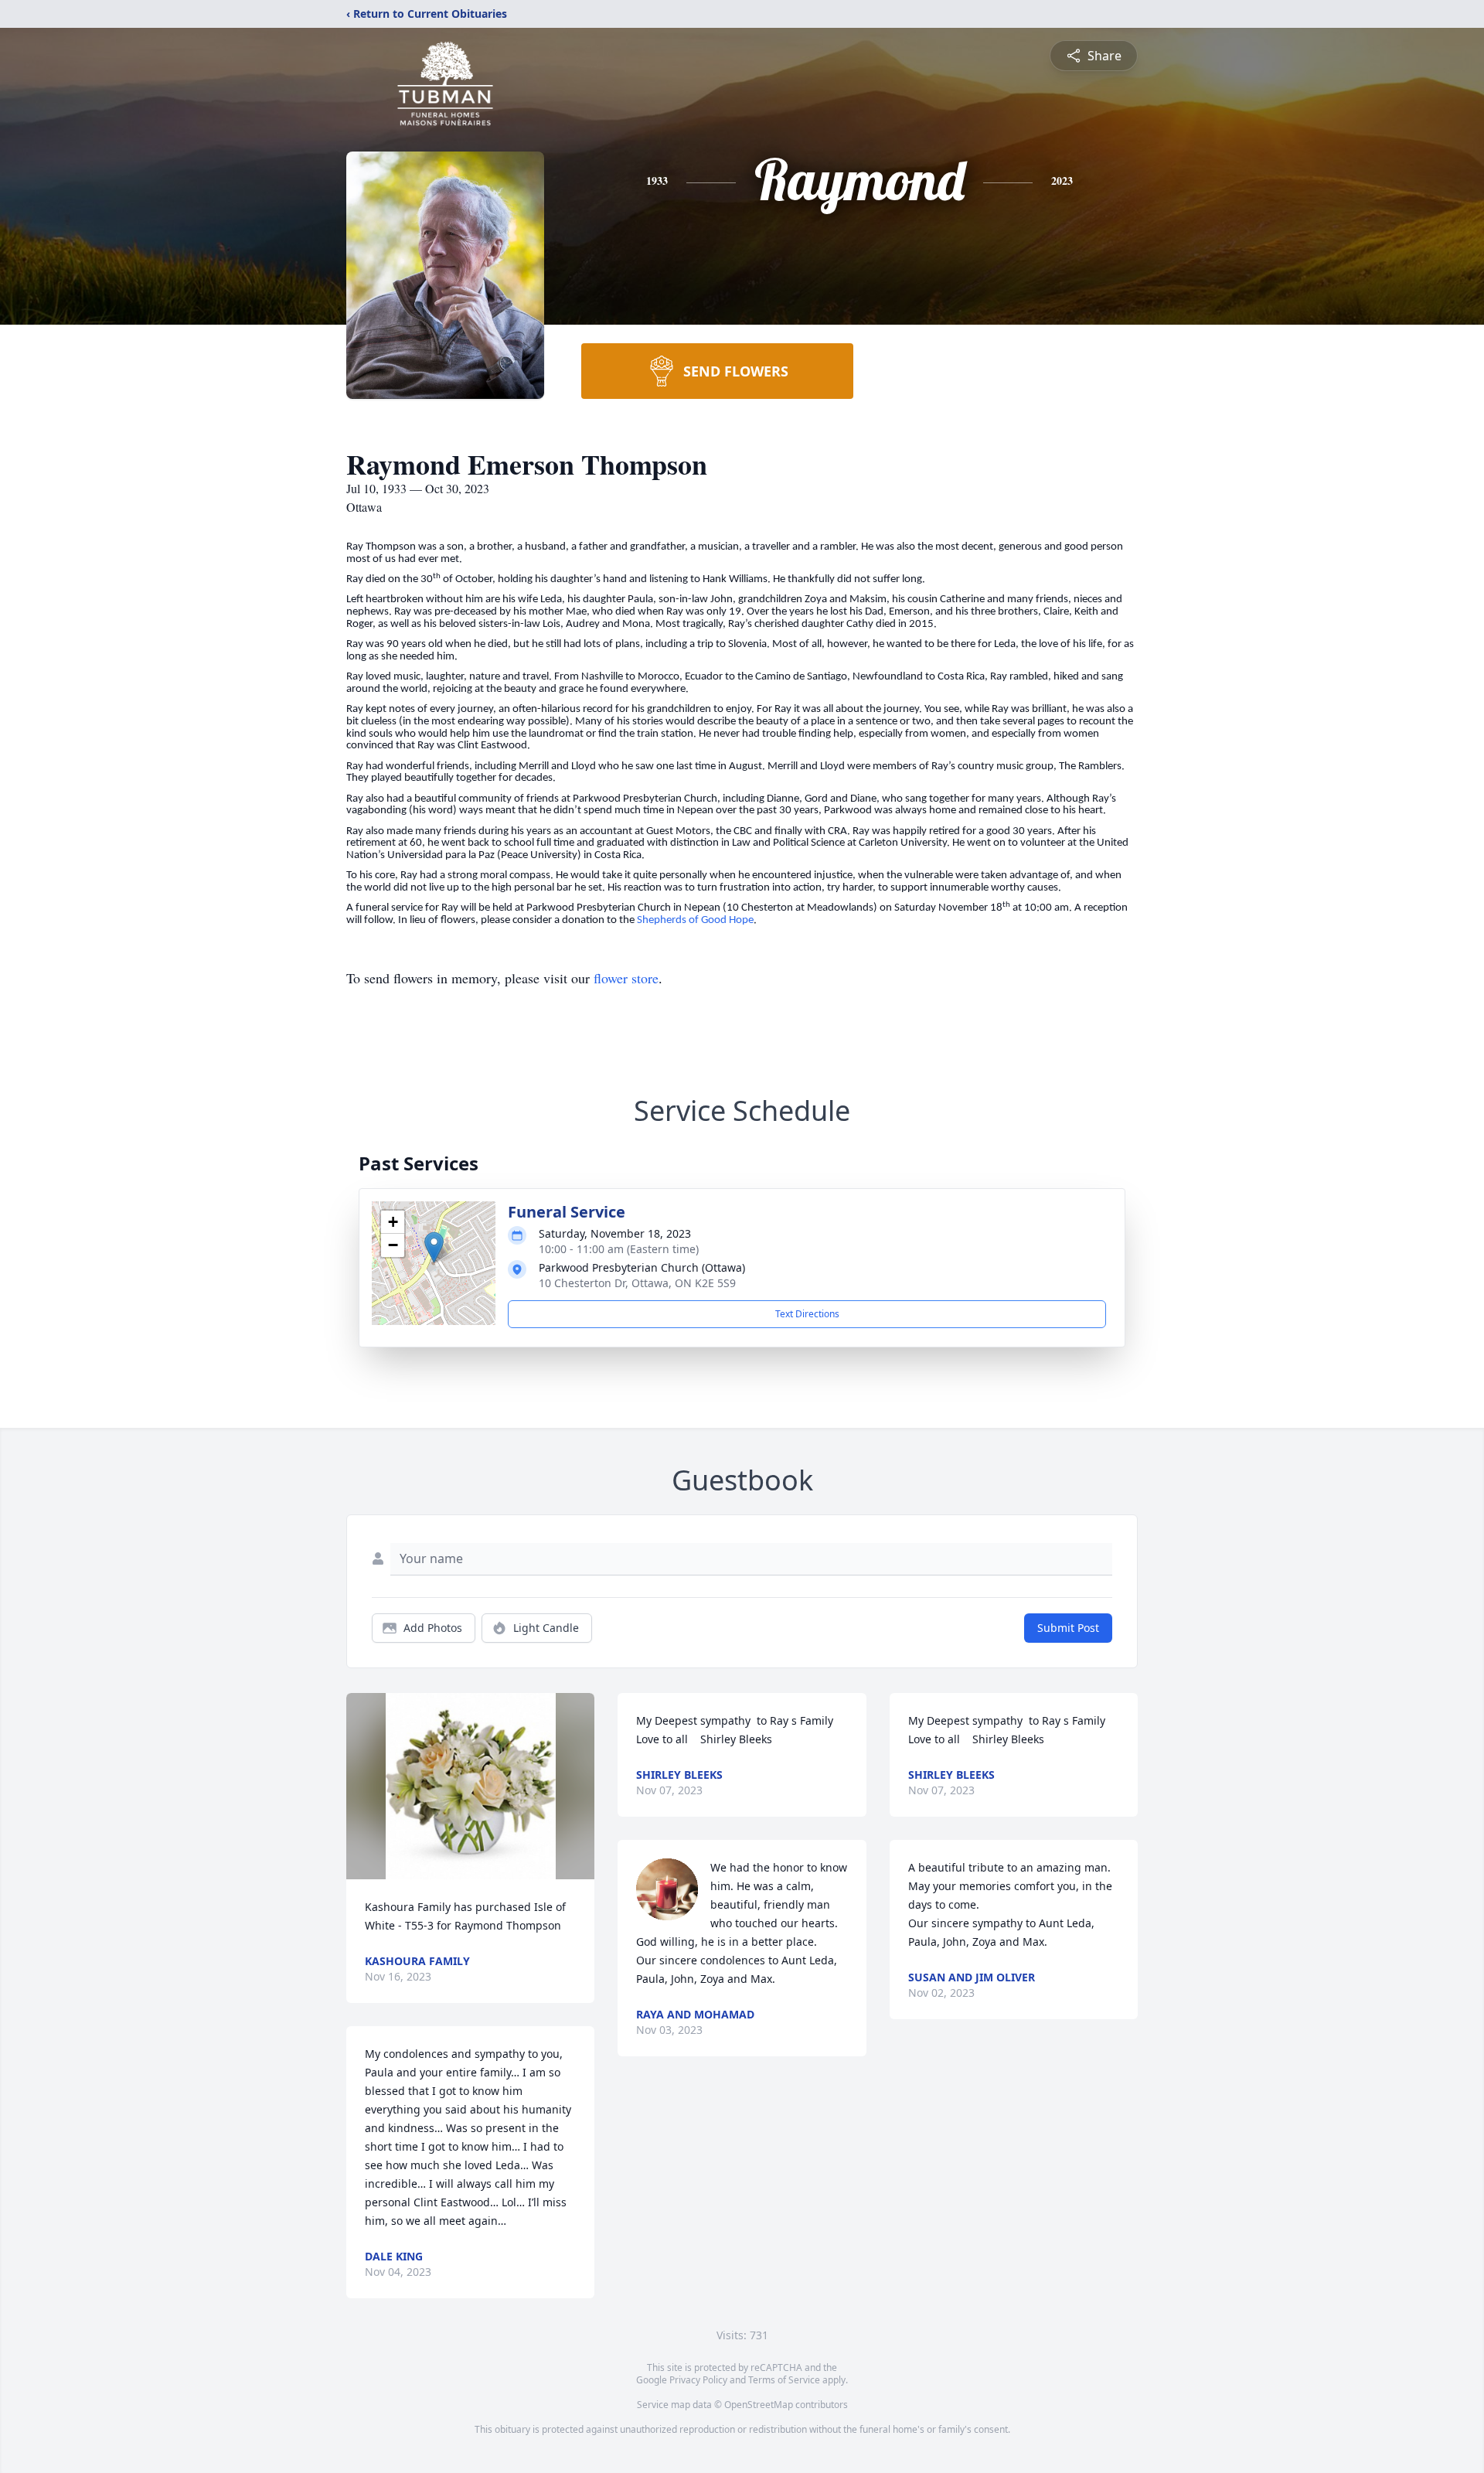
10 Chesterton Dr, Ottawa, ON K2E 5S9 (637, 1283)
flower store (626, 978)
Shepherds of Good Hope (695, 920)
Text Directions (807, 1314)
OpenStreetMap (759, 2405)
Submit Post (1068, 1628)
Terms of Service (784, 2380)
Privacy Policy (698, 2380)
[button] (434, 1247)
